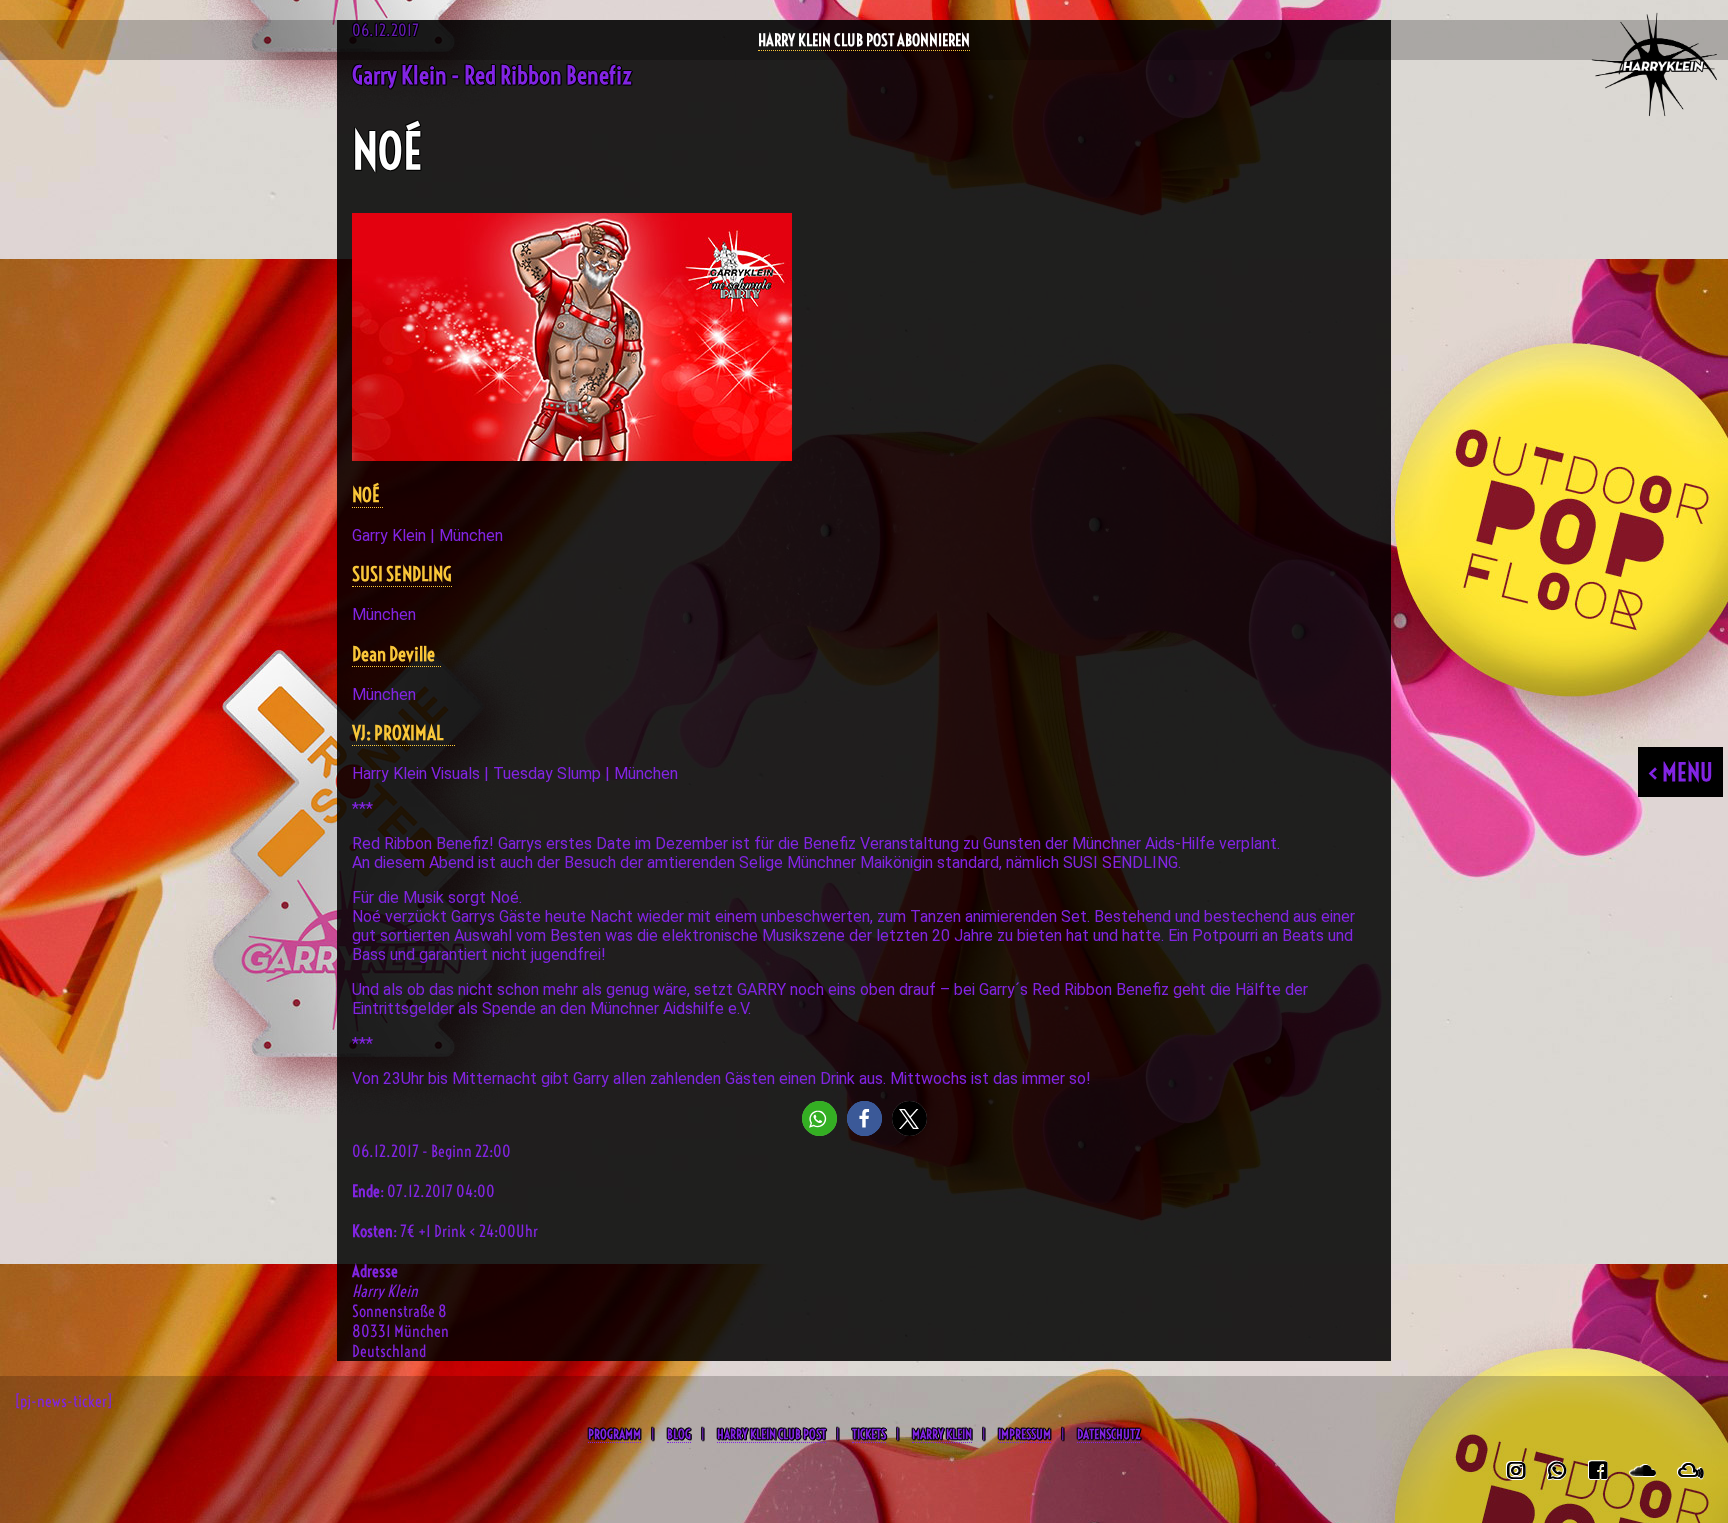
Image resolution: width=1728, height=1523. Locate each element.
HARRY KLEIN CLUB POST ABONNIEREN (864, 40)
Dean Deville (396, 654)
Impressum (1024, 1434)
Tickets (869, 1434)
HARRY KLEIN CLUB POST (771, 1434)
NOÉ (367, 495)
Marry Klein (942, 1434)
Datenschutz (1108, 1434)
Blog (679, 1434)
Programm (614, 1434)
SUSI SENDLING (402, 574)
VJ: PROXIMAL (403, 733)
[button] (819, 1118)
